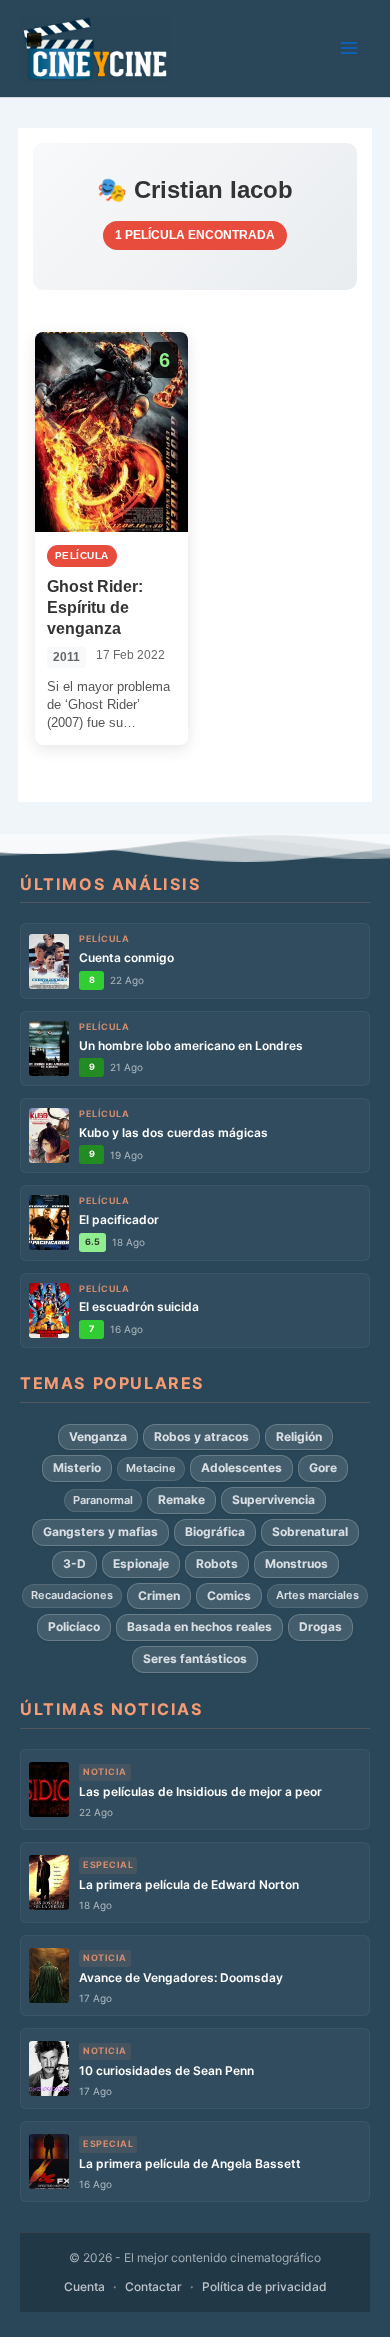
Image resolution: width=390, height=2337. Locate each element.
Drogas (320, 1626)
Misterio (77, 1467)
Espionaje (141, 1563)
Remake (181, 1499)
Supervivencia (273, 1499)
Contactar (153, 2286)
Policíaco (74, 1626)
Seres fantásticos (195, 1658)
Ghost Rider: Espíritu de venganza (95, 607)
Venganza (98, 1436)
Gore (323, 1467)
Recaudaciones (72, 1595)
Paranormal (103, 1500)
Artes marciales (317, 1595)
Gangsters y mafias (100, 1531)
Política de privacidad (264, 2286)
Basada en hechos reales (199, 1626)
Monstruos (296, 1563)
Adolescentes (241, 1467)
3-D (74, 1563)
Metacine (151, 1468)
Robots (217, 1563)
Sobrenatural (310, 1531)
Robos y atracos (201, 1436)
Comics (229, 1595)
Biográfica (215, 1531)
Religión (299, 1436)
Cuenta (84, 2286)
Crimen (159, 1595)
